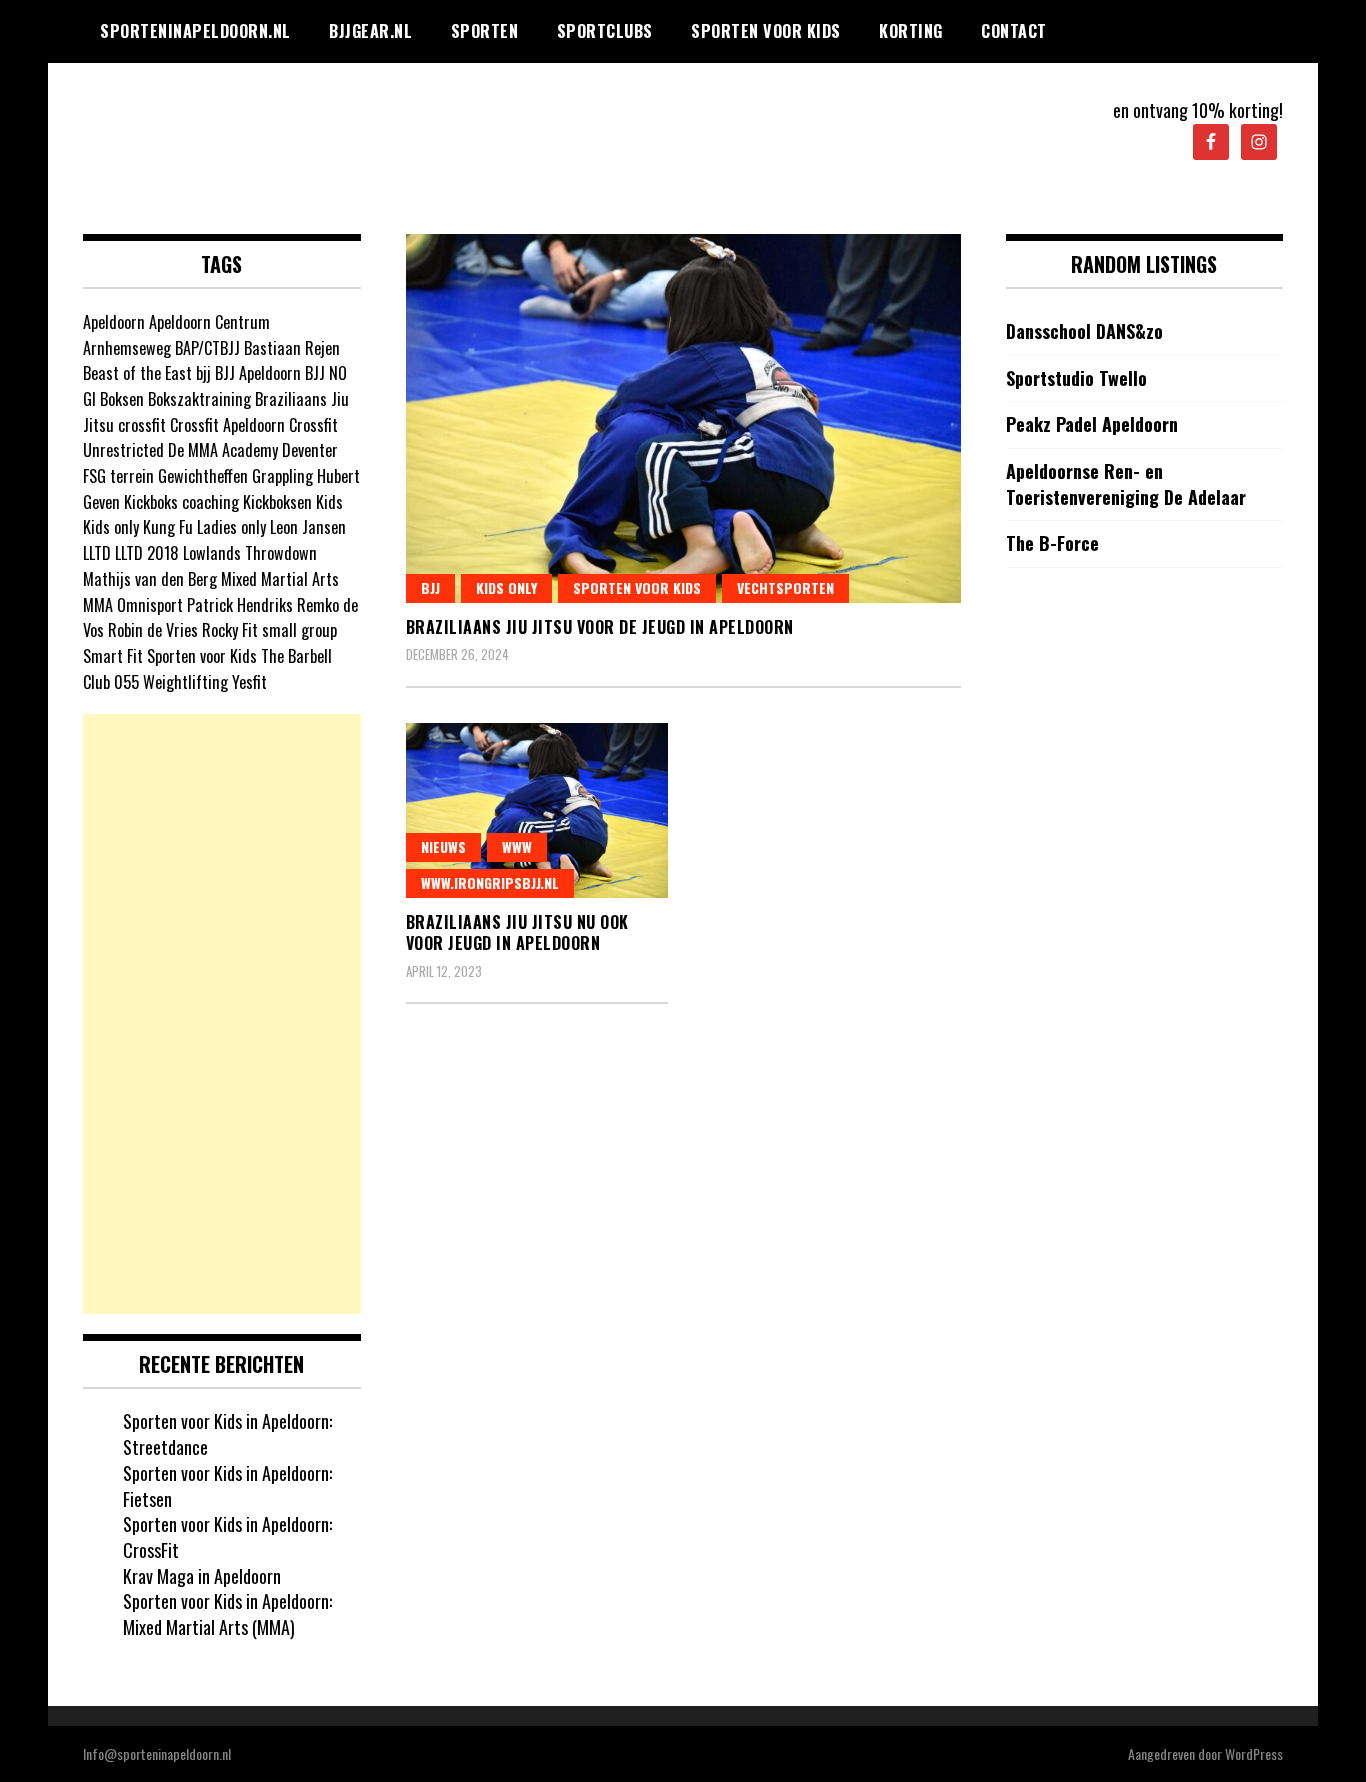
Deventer (310, 450)
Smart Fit (113, 656)
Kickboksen (277, 502)
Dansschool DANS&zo (1084, 331)
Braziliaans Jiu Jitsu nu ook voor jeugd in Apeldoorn (517, 932)
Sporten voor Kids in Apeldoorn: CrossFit (227, 1537)
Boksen (122, 399)
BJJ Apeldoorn (258, 373)
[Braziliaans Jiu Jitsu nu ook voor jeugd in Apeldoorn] (537, 810)
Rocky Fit (230, 630)
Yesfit (249, 682)
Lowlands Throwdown (250, 553)
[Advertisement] (222, 1014)
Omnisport (150, 605)
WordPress (1254, 1753)
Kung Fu (168, 527)
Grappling (282, 476)
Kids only (506, 587)
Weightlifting (185, 682)
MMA (98, 605)
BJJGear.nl (370, 31)
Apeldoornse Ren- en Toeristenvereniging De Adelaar (1126, 484)
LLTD (97, 553)
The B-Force (1052, 543)
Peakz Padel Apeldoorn (1092, 424)
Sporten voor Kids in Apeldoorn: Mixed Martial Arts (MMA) (227, 1614)
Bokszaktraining (199, 399)
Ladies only (231, 527)
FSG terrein (118, 476)
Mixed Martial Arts (280, 579)
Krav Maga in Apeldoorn (202, 1576)
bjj (203, 373)
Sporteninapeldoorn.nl (195, 31)
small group (299, 630)
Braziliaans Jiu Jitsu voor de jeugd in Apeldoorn (600, 627)
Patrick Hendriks (240, 605)
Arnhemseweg (127, 348)
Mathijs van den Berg (150, 579)
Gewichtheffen (203, 476)
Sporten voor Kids (766, 31)
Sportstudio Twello (1076, 378)
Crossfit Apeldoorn (227, 425)
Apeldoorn (114, 322)
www (517, 846)
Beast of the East (137, 373)
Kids (329, 502)
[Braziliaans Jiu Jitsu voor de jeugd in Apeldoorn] (683, 418)
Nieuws (443, 846)
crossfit (142, 425)
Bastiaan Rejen (292, 348)
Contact (1014, 31)
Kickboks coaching (181, 502)
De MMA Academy (223, 450)
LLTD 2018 (147, 553)
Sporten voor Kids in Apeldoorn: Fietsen (227, 1486)
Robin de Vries (153, 630)
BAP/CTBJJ (207, 348)
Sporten (485, 31)
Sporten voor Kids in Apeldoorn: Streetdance (227, 1434)
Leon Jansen (308, 527)
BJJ (430, 587)
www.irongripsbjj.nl (490, 882)
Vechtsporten (785, 587)
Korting (911, 31)
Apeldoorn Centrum (209, 322)
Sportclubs (605, 31)
